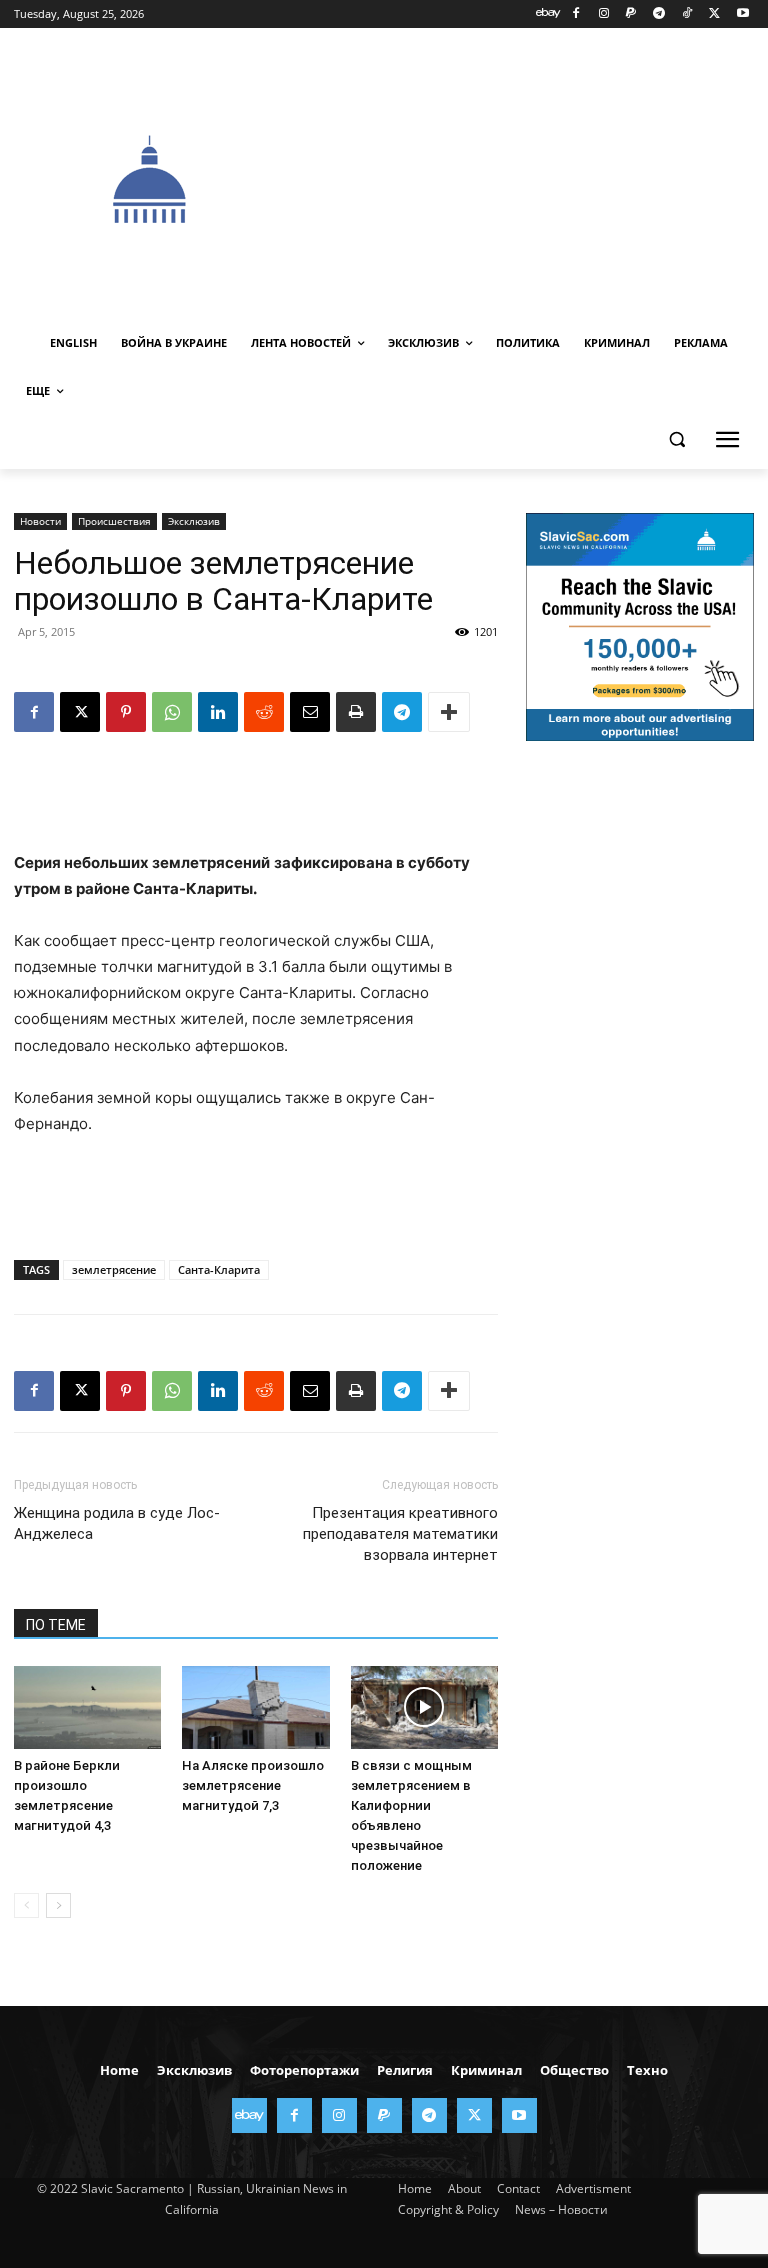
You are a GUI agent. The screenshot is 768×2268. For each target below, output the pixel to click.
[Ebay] (548, 14)
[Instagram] (603, 14)
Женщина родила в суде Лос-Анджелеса (117, 1523)
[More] (449, 712)
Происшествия (114, 521)
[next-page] (58, 1905)
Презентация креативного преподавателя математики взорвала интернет (400, 1534)
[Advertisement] (527, 177)
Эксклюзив (194, 521)
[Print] (356, 712)
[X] (714, 14)
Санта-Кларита (219, 1269)
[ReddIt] (264, 712)
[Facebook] (575, 14)
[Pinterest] (126, 712)
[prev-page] (26, 1905)
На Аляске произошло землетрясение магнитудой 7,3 (253, 1785)
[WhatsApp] (172, 712)
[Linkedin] (218, 712)
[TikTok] (687, 14)
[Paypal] (631, 14)
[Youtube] (742, 14)
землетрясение (114, 1269)
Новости (40, 521)
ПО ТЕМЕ (56, 1625)
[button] (676, 439)
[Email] (310, 712)
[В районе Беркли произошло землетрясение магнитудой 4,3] (87, 1707)
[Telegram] (659, 14)
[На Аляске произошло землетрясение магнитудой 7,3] (255, 1707)
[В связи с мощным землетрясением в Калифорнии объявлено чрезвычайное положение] (424, 1707)
